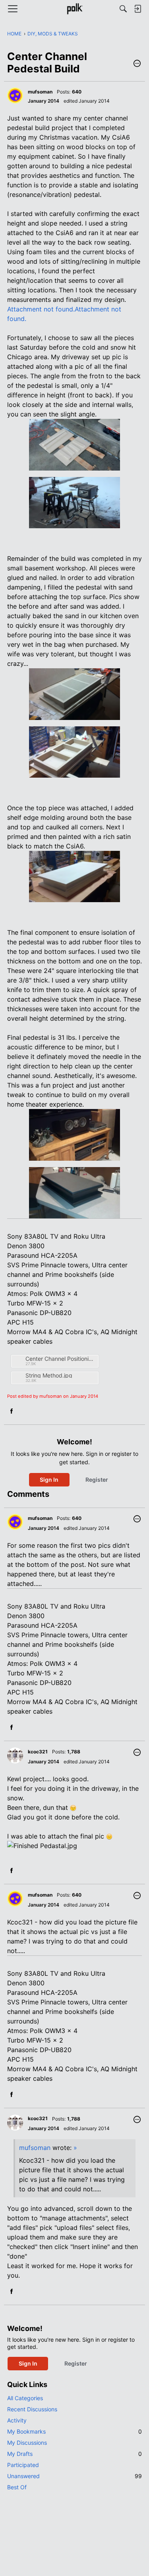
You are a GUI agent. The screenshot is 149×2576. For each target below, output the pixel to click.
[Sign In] (137, 9)
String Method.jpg (49, 1375)
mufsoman (35, 2148)
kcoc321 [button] (38, 1752)
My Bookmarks (74, 2431)
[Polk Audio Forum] (74, 9)
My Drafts (74, 2454)
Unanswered (74, 2476)
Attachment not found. (41, 309)
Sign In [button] (49, 1480)
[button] (137, 64)
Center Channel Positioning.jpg (61, 1359)
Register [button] (97, 1480)
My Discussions (27, 2443)
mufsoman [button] (40, 92)
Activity (17, 2420)
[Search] (123, 9)
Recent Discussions (32, 2409)
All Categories (25, 2398)
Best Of (17, 2487)
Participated (23, 2465)
